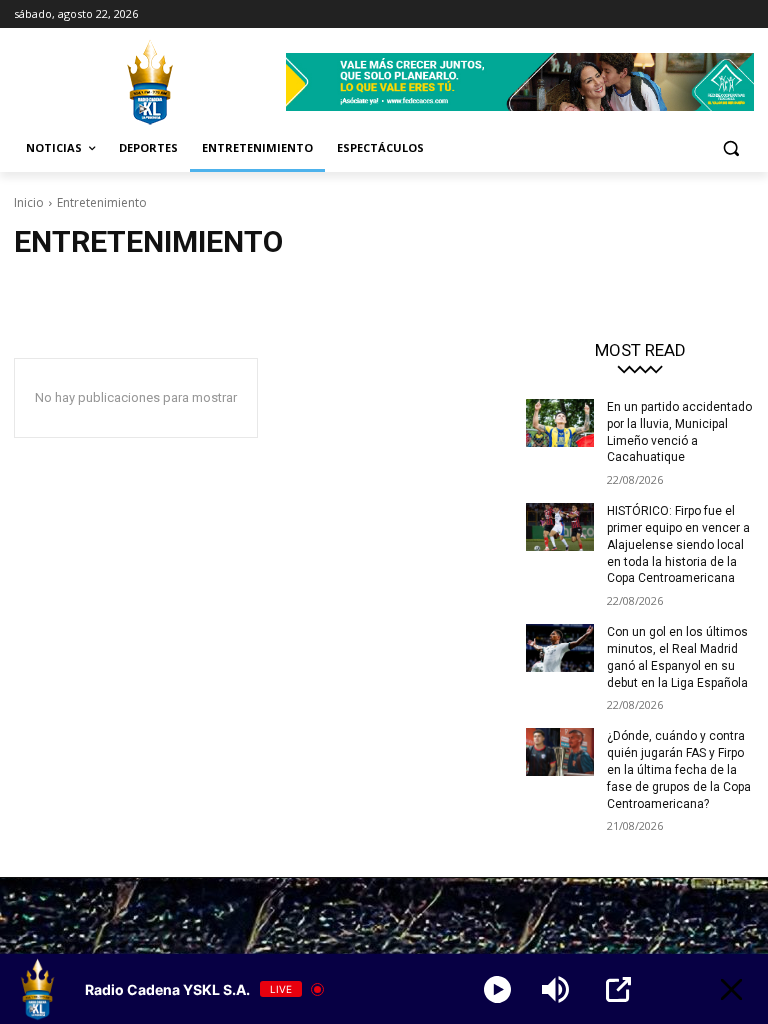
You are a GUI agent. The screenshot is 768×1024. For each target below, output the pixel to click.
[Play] (497, 989)
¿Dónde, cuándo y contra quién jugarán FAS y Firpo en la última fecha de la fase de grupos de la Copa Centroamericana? (679, 769)
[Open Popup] (618, 989)
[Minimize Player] (731, 989)
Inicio (29, 202)
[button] (730, 148)
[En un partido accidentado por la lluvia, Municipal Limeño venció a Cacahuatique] (560, 423)
